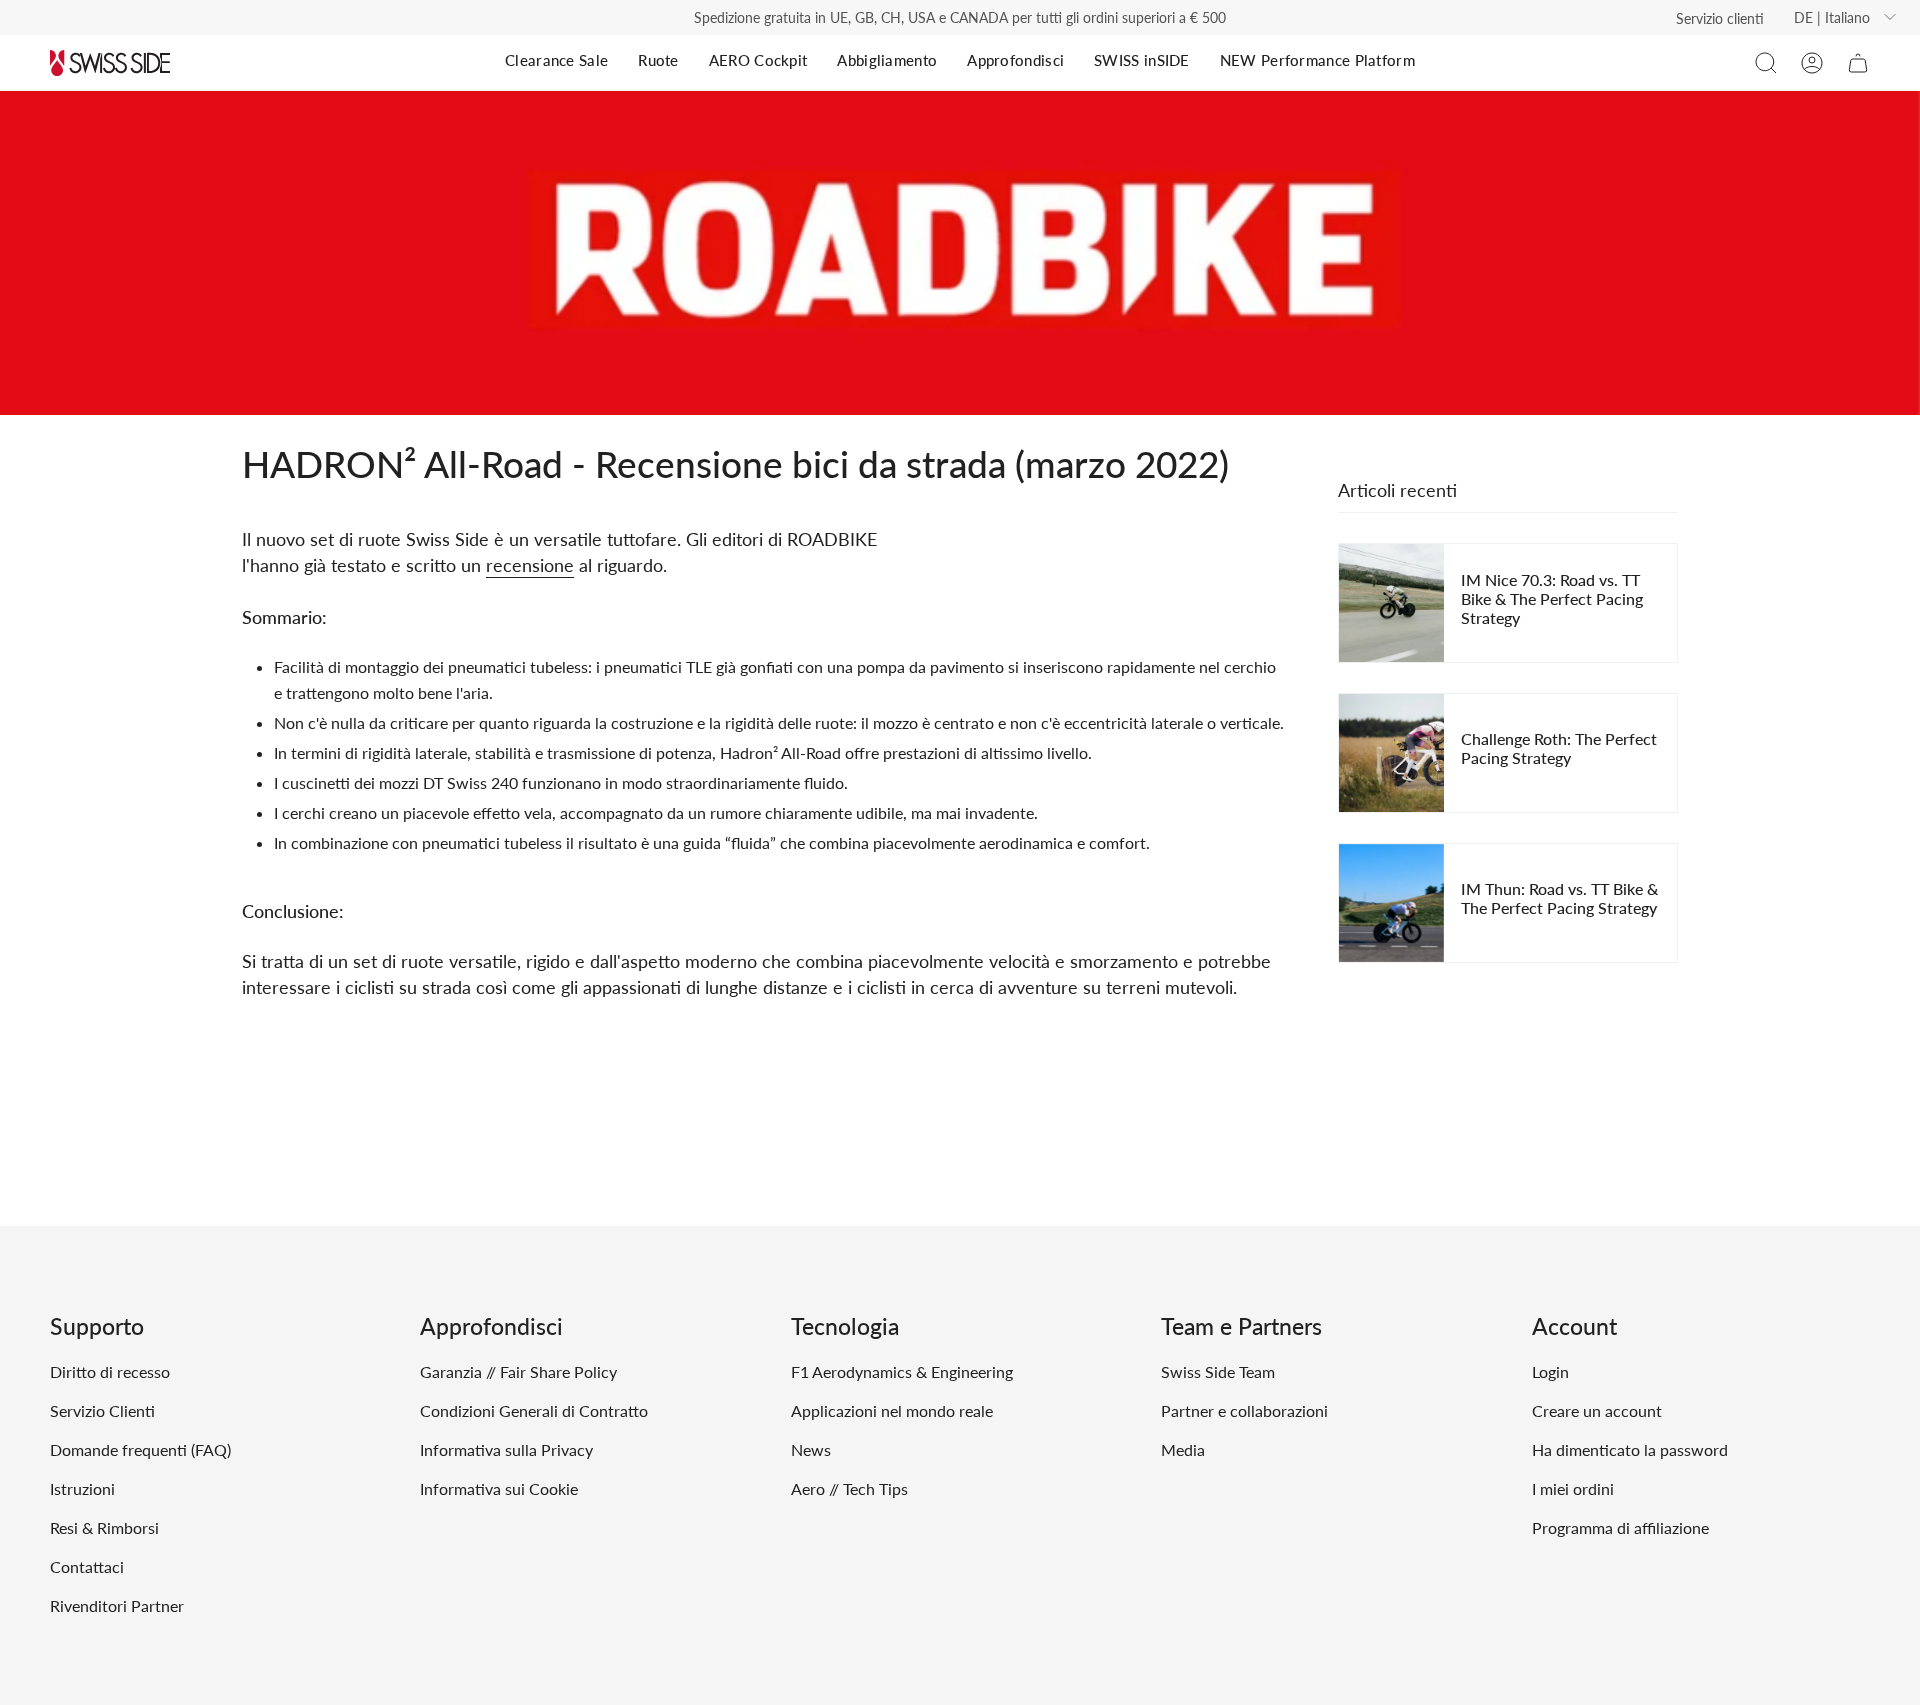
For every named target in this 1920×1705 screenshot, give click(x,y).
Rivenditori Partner (117, 1605)
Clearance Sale (556, 60)
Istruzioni (82, 1488)
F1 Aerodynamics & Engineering (902, 1371)
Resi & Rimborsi (104, 1527)
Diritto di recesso (110, 1371)
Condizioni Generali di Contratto (534, 1410)
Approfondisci (1015, 60)
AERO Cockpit (758, 60)
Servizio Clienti (102, 1410)
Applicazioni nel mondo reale (892, 1410)
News (811, 1449)
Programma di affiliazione (1620, 1527)
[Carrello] (1858, 63)
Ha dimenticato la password (1630, 1449)
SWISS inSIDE (1142, 60)
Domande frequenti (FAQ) (140, 1449)
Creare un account (1597, 1410)
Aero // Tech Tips (849, 1488)
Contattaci (87, 1566)
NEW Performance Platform (1317, 60)
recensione (530, 565)
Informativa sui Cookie (499, 1488)
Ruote (658, 60)
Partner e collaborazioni (1244, 1410)
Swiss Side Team (1218, 1371)
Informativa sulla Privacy (506, 1449)
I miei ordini (1573, 1488)
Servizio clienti (1720, 18)
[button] (1766, 63)
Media (1183, 1449)
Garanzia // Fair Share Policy (518, 1371)
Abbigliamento (887, 60)
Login (1550, 1371)
